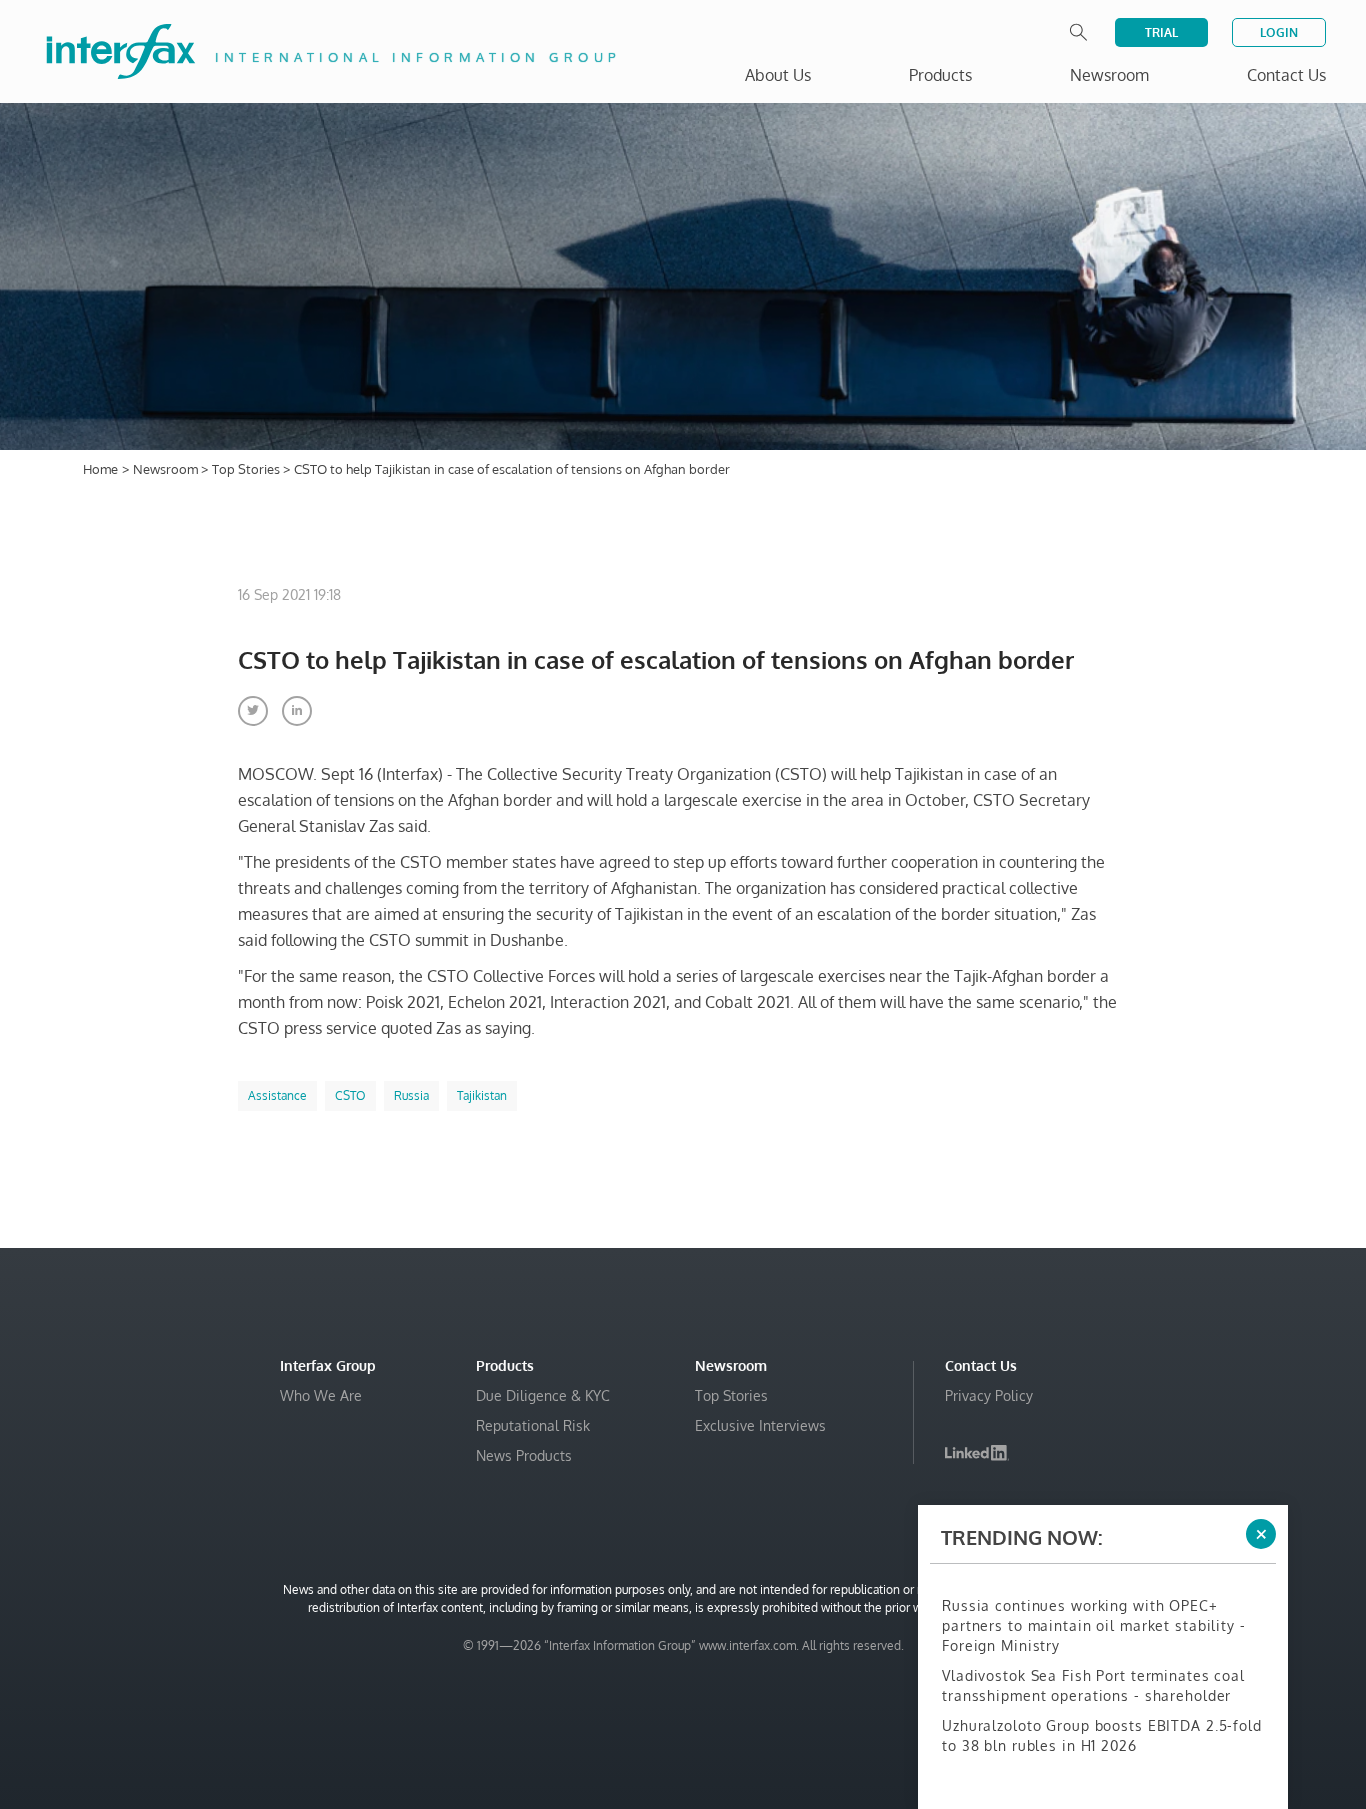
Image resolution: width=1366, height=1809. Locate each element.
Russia (411, 1095)
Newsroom (167, 469)
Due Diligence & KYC (543, 1395)
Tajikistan (482, 1095)
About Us (778, 75)
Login (1279, 32)
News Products (524, 1455)
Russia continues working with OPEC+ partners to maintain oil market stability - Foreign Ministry (1094, 1625)
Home (100, 469)
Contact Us (1286, 75)
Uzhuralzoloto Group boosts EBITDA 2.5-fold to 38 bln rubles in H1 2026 (1102, 1735)
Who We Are (321, 1395)
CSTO (350, 1095)
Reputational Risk (533, 1425)
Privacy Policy (989, 1395)
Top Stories (247, 469)
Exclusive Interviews (760, 1425)
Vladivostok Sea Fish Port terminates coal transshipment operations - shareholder (1093, 1685)
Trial (1161, 32)
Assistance (277, 1095)
